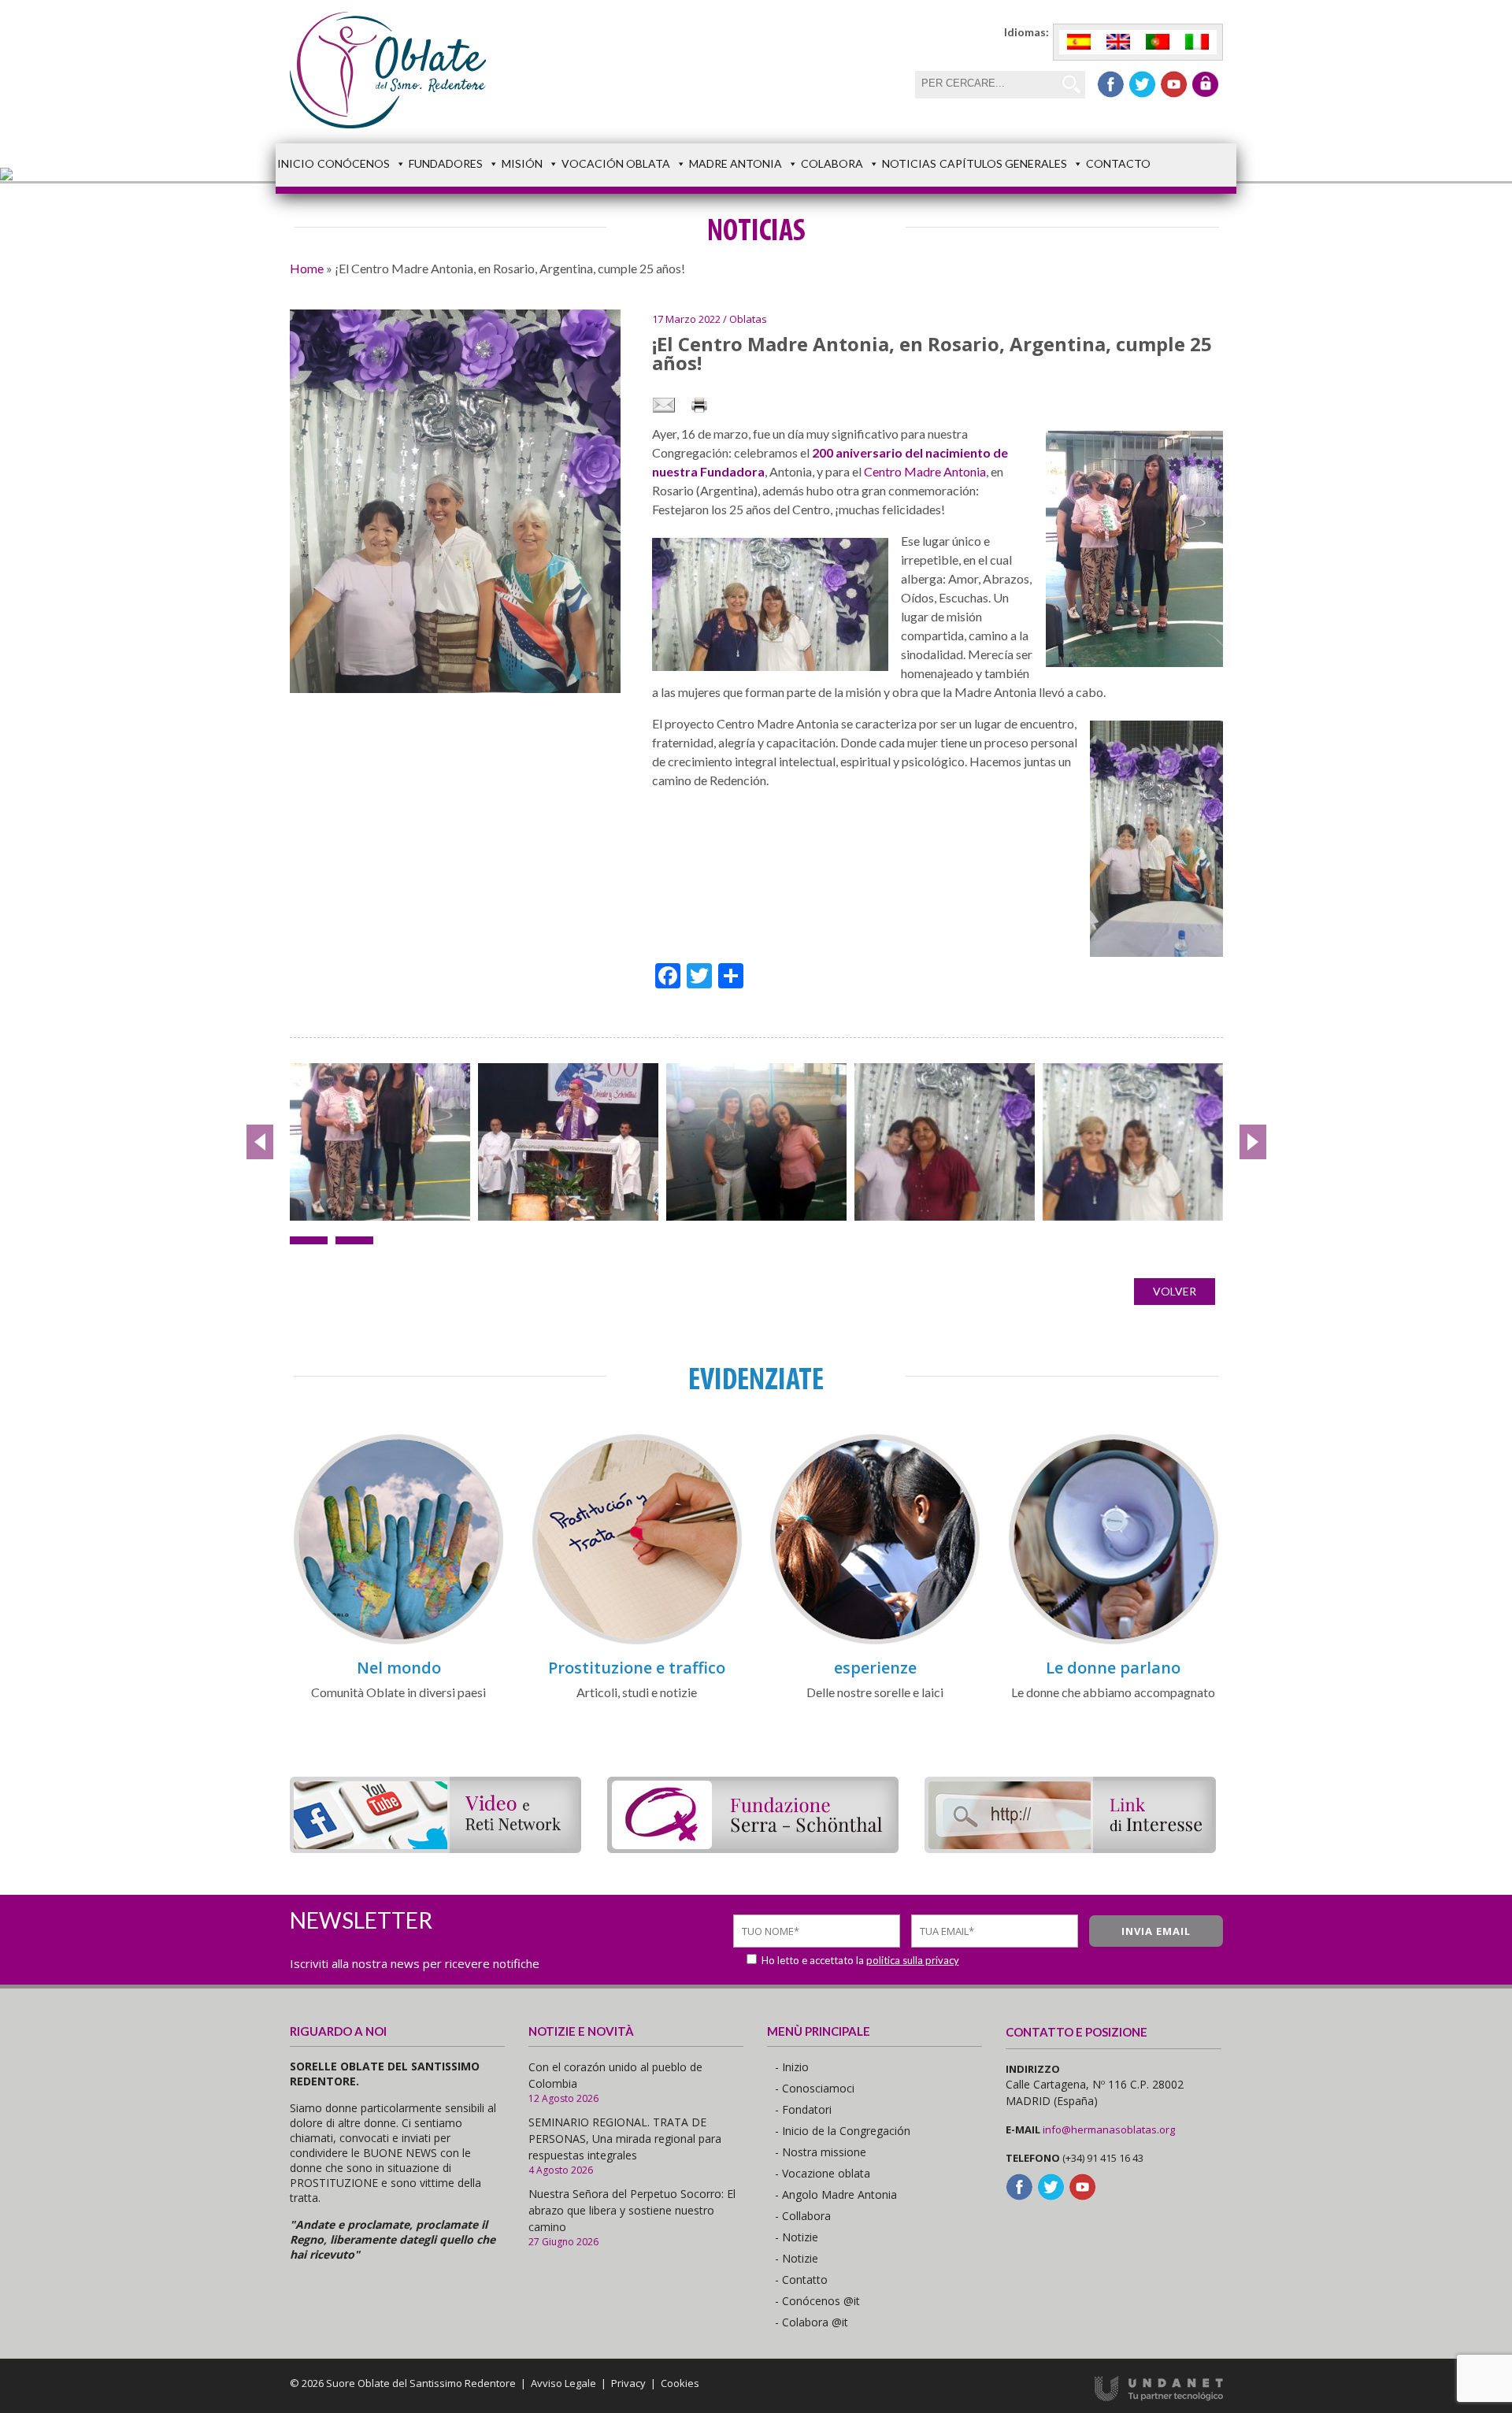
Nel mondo (399, 1668)
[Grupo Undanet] (1159, 2397)
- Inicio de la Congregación (843, 2131)
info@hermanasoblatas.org (1109, 2129)
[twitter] (1142, 84)
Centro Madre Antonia (925, 471)
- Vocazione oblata (823, 2173)
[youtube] (1174, 84)
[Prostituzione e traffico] (637, 1642)
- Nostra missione (821, 2152)
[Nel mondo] (398, 1642)
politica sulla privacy (913, 1960)
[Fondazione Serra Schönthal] (753, 1848)
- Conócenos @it (817, 2301)
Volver (1175, 1291)
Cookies (680, 2383)
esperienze (875, 1668)
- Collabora (803, 2216)
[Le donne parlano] (1114, 1642)
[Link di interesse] (1070, 1848)
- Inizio (792, 2067)
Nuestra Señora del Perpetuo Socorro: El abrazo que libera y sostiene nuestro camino (632, 2210)
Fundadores (446, 163)
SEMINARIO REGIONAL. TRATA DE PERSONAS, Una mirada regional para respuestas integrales (625, 2139)
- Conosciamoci (815, 2088)
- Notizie (797, 2237)
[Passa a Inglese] (1118, 42)
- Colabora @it (812, 2322)
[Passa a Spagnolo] (1079, 42)
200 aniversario (857, 452)
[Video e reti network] (435, 1848)
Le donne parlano (1113, 1668)
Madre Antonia (736, 163)
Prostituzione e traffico (637, 1668)
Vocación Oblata (616, 163)
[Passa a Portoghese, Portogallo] (1158, 42)
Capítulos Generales (1003, 163)
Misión (522, 163)
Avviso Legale (563, 2383)
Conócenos (354, 163)
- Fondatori (803, 2109)
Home (307, 268)
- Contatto (801, 2280)
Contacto (1118, 163)
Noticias (909, 163)
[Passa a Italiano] (1197, 42)
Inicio (296, 163)
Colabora (832, 163)
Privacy (628, 2383)
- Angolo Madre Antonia (836, 2194)
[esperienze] (875, 1642)
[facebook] (1111, 84)
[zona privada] (1205, 84)
